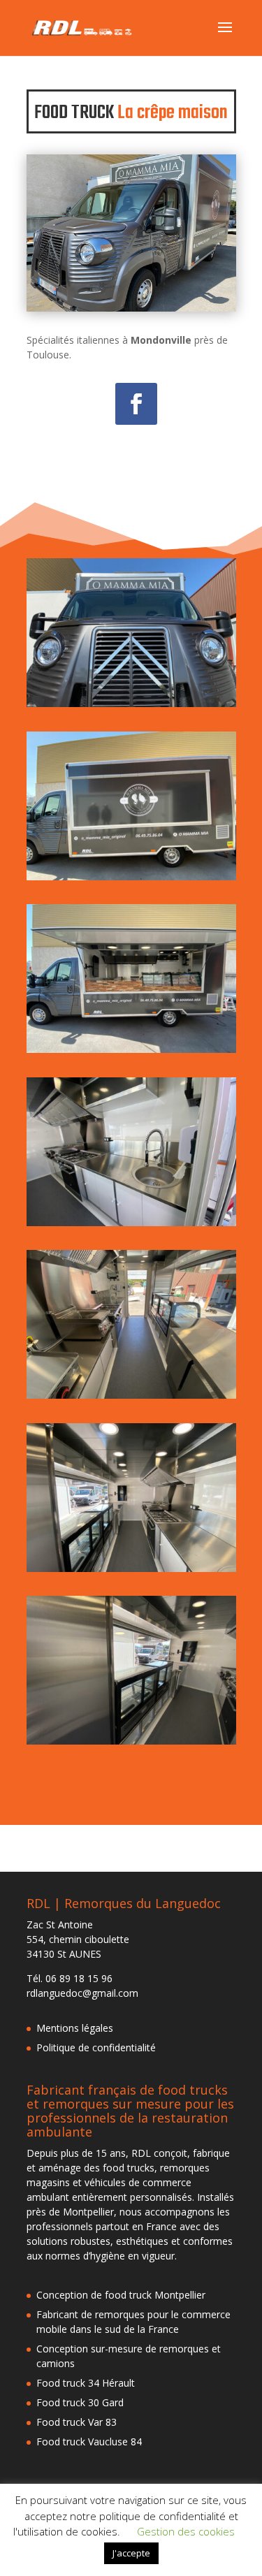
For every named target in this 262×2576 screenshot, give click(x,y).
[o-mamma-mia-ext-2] (131, 880)
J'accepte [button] (131, 2553)
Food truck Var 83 (77, 2422)
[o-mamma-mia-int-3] (131, 1226)
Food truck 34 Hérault (86, 2383)
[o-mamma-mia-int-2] (131, 1398)
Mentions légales (75, 2028)
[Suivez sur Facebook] (136, 404)
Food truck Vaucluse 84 (89, 2442)
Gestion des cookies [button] (186, 2531)
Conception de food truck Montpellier (121, 2295)
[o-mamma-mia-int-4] (131, 1744)
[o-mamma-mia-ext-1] (131, 1053)
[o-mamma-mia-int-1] (131, 1572)
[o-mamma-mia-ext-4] (131, 707)
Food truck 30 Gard (80, 2402)
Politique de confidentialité (96, 2047)
